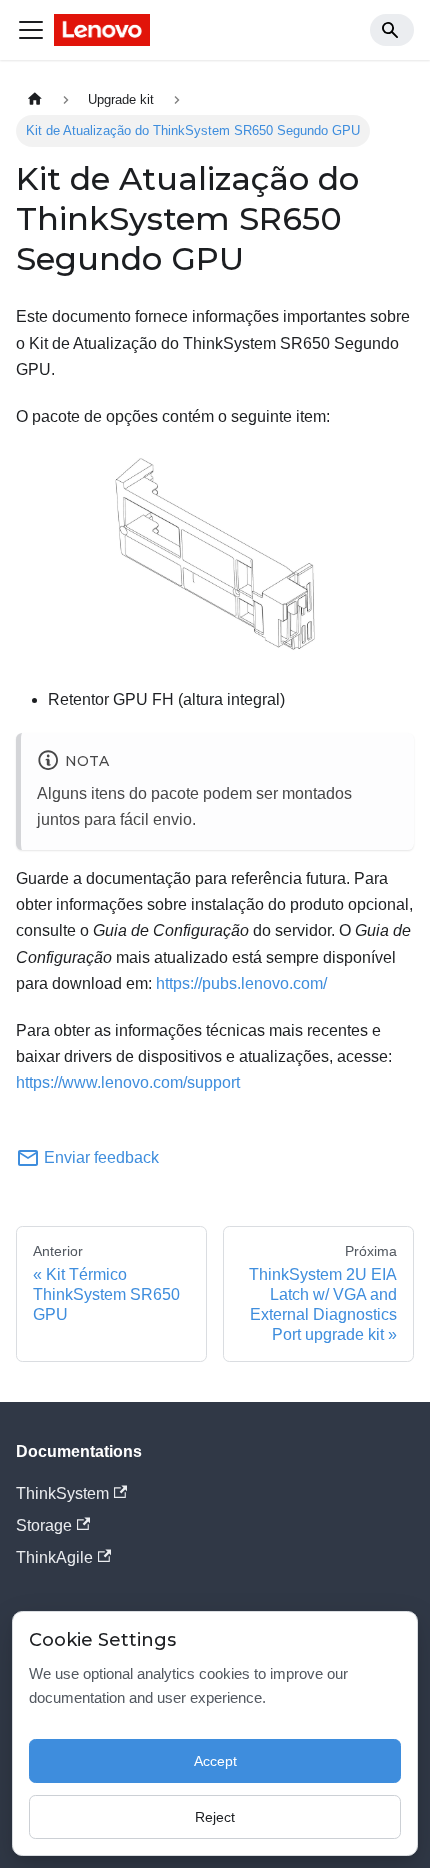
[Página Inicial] (35, 99)
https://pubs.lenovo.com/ (241, 983)
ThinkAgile (54, 1557)
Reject (215, 1817)
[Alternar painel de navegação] (31, 30)
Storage (44, 1525)
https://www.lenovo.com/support (128, 1082)
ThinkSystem (62, 1493)
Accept (215, 1761)
